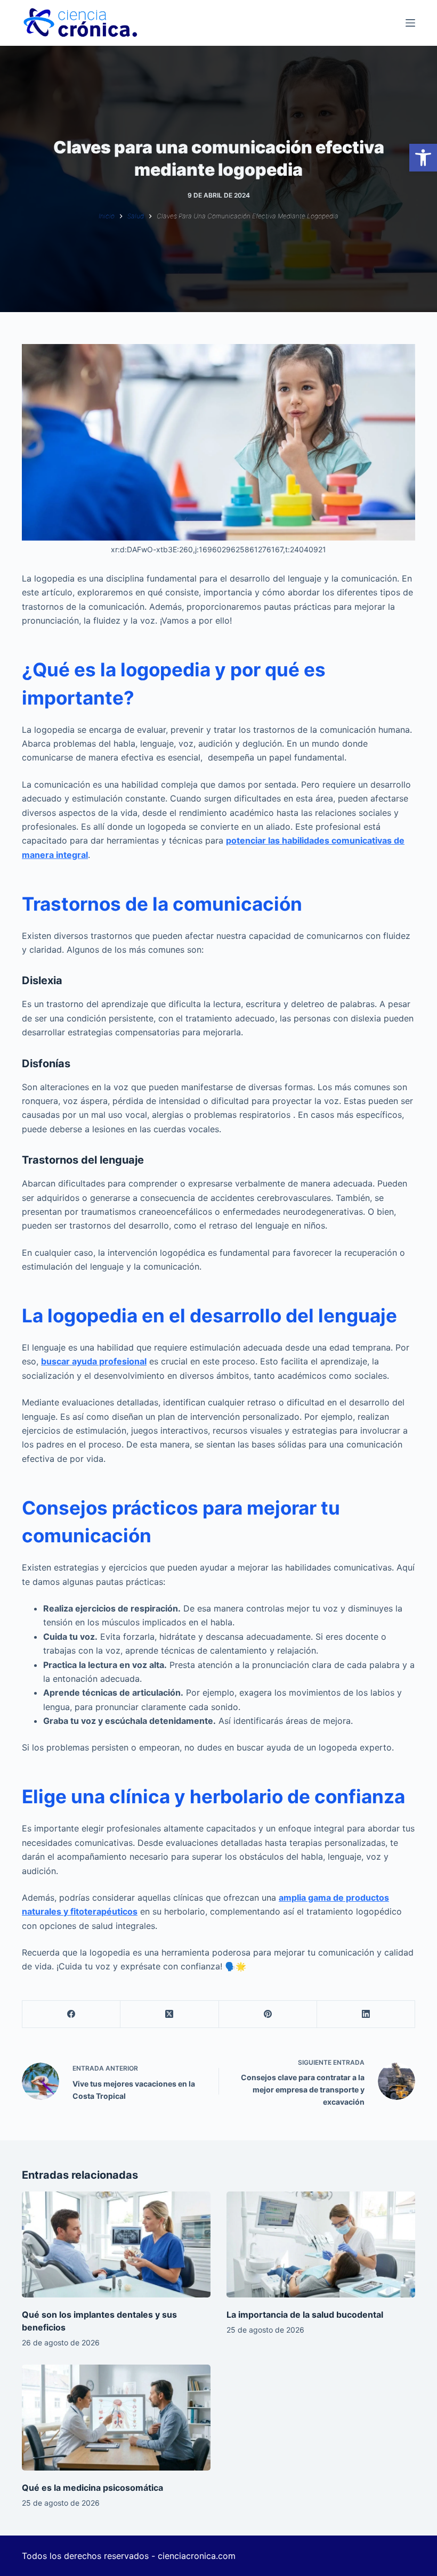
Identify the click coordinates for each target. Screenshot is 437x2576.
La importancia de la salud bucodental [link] (305, 2315)
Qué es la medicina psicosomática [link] (92, 2488)
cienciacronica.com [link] (197, 2556)
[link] (423, 158)
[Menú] (410, 23)
